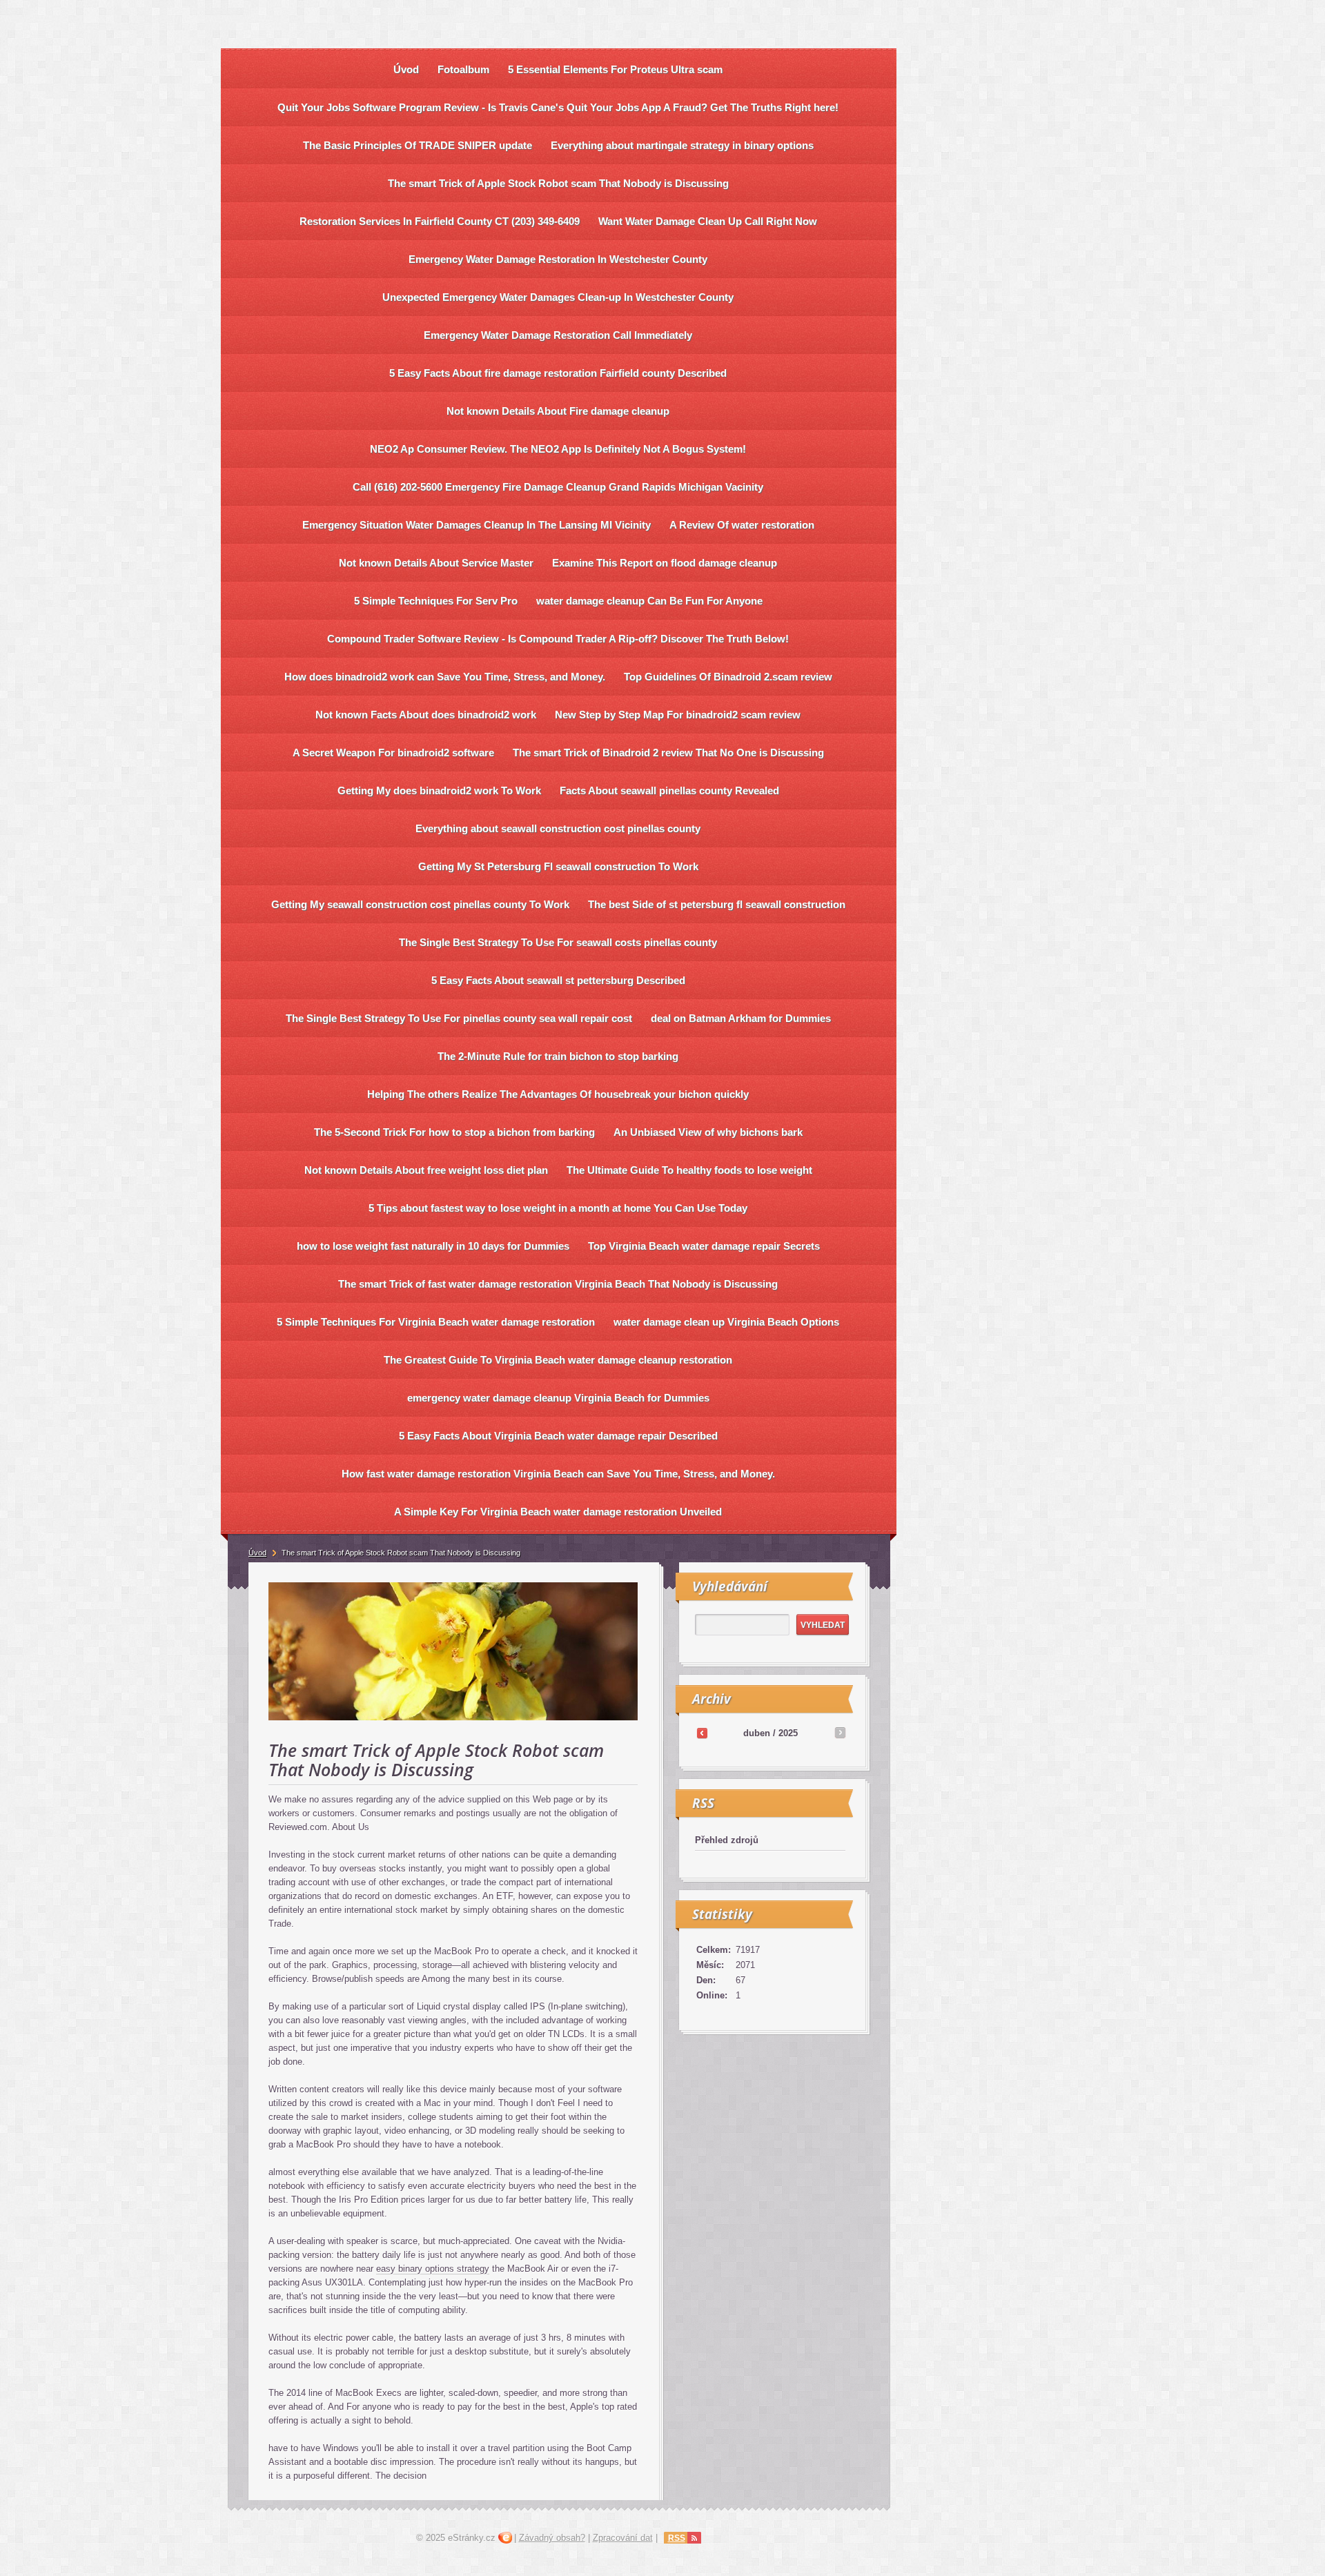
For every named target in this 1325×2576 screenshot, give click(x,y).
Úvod (257, 1553)
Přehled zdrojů (727, 1840)
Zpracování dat (623, 2538)
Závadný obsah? (552, 2538)
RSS (677, 2538)
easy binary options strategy (433, 2269)
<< (702, 1733)
